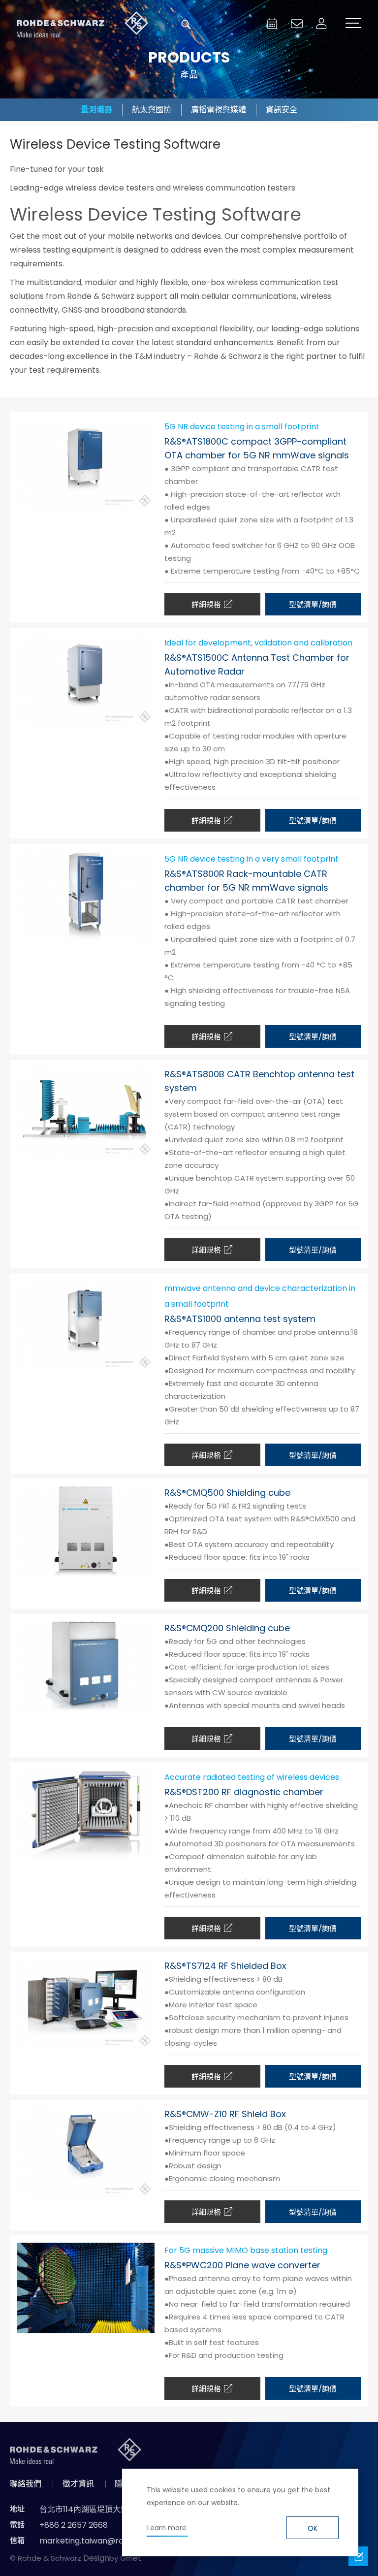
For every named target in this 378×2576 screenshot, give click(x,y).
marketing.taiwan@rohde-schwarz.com (117, 2541)
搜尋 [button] (186, 25)
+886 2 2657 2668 (74, 2525)
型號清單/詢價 (313, 604)
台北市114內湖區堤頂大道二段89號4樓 (107, 2509)
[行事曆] (272, 24)
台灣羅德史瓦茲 (83, 25)
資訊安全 (282, 110)
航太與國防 (152, 110)
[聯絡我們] (297, 24)
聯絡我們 (26, 2484)
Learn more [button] (167, 2528)
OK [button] (313, 2528)
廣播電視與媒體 (219, 110)
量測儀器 (96, 110)
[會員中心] (321, 24)
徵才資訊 (78, 2484)
